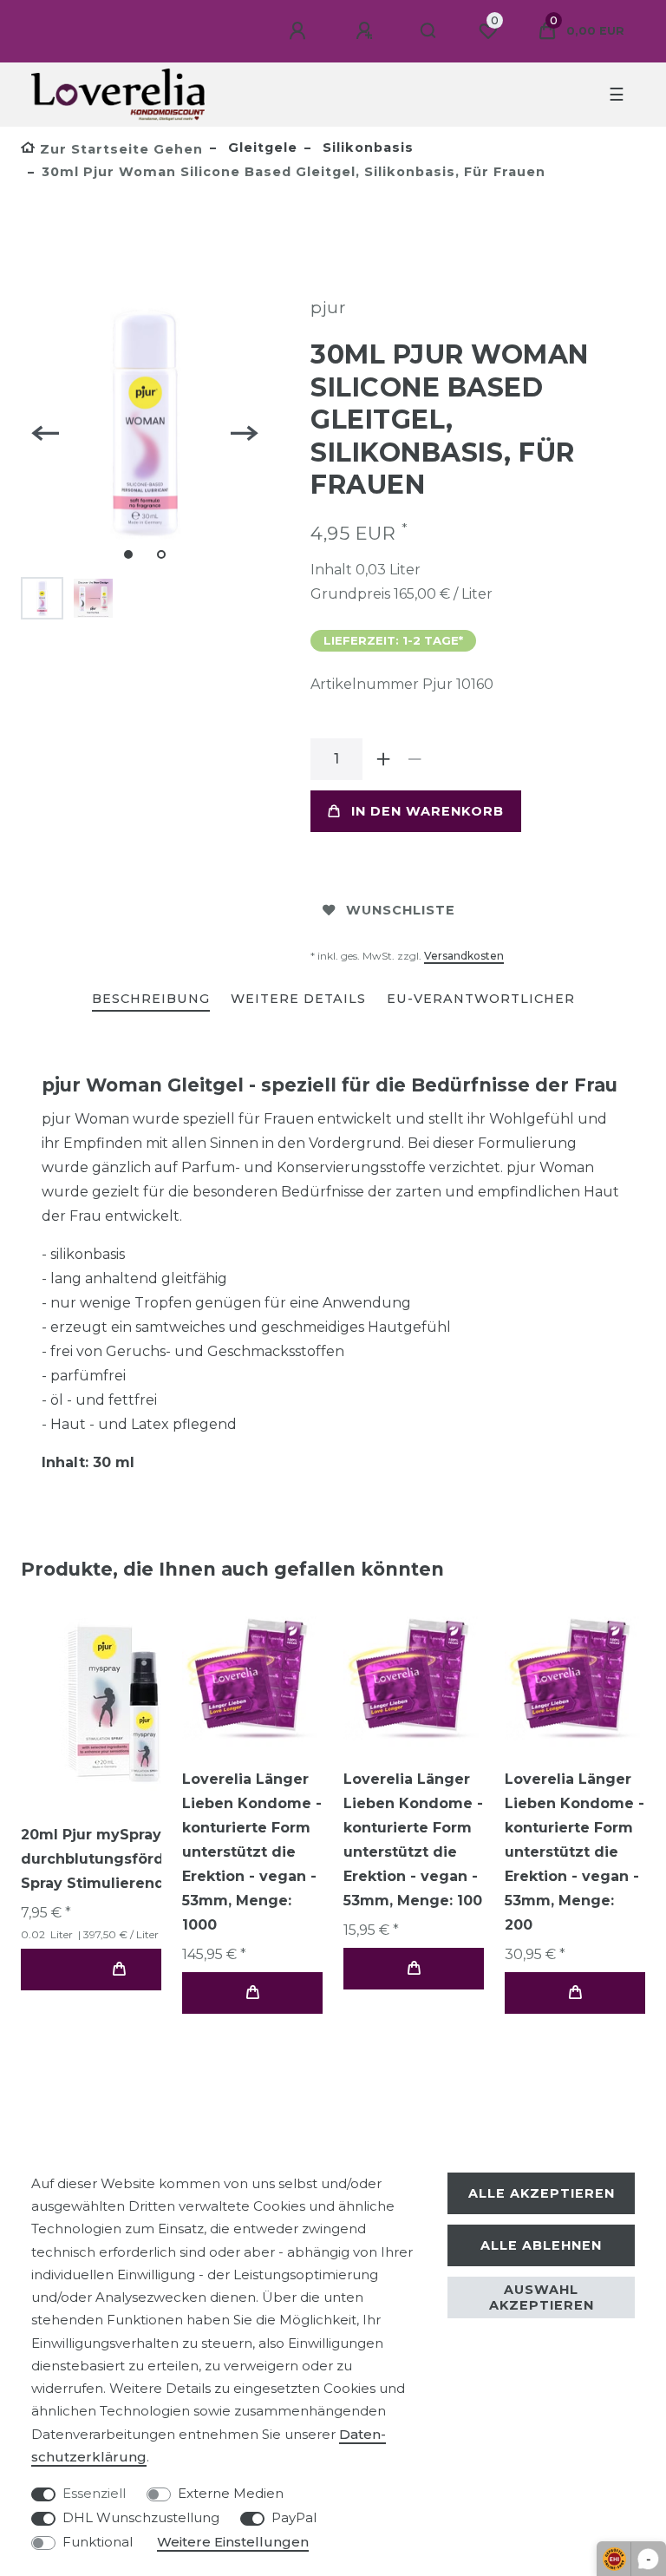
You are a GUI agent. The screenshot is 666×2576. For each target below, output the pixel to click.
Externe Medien (231, 2493)
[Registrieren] (367, 31)
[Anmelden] (300, 31)
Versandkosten (464, 956)
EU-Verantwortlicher (481, 999)
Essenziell (94, 2493)
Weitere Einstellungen (233, 2542)
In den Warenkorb (428, 811)
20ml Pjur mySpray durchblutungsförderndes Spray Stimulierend (119, 1859)
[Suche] (429, 31)
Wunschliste (401, 910)
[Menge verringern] (415, 759)
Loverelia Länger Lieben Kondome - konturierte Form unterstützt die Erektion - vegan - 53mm (252, 1852)
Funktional (98, 2542)
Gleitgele (261, 147)
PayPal (294, 2517)
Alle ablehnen (541, 2245)
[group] (119, 1704)
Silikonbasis (366, 147)
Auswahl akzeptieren (542, 2297)
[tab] (151, 1000)
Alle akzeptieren (542, 2193)
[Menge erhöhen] (383, 759)
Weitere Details (298, 999)
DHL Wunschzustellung (141, 2517)
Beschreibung (151, 999)
